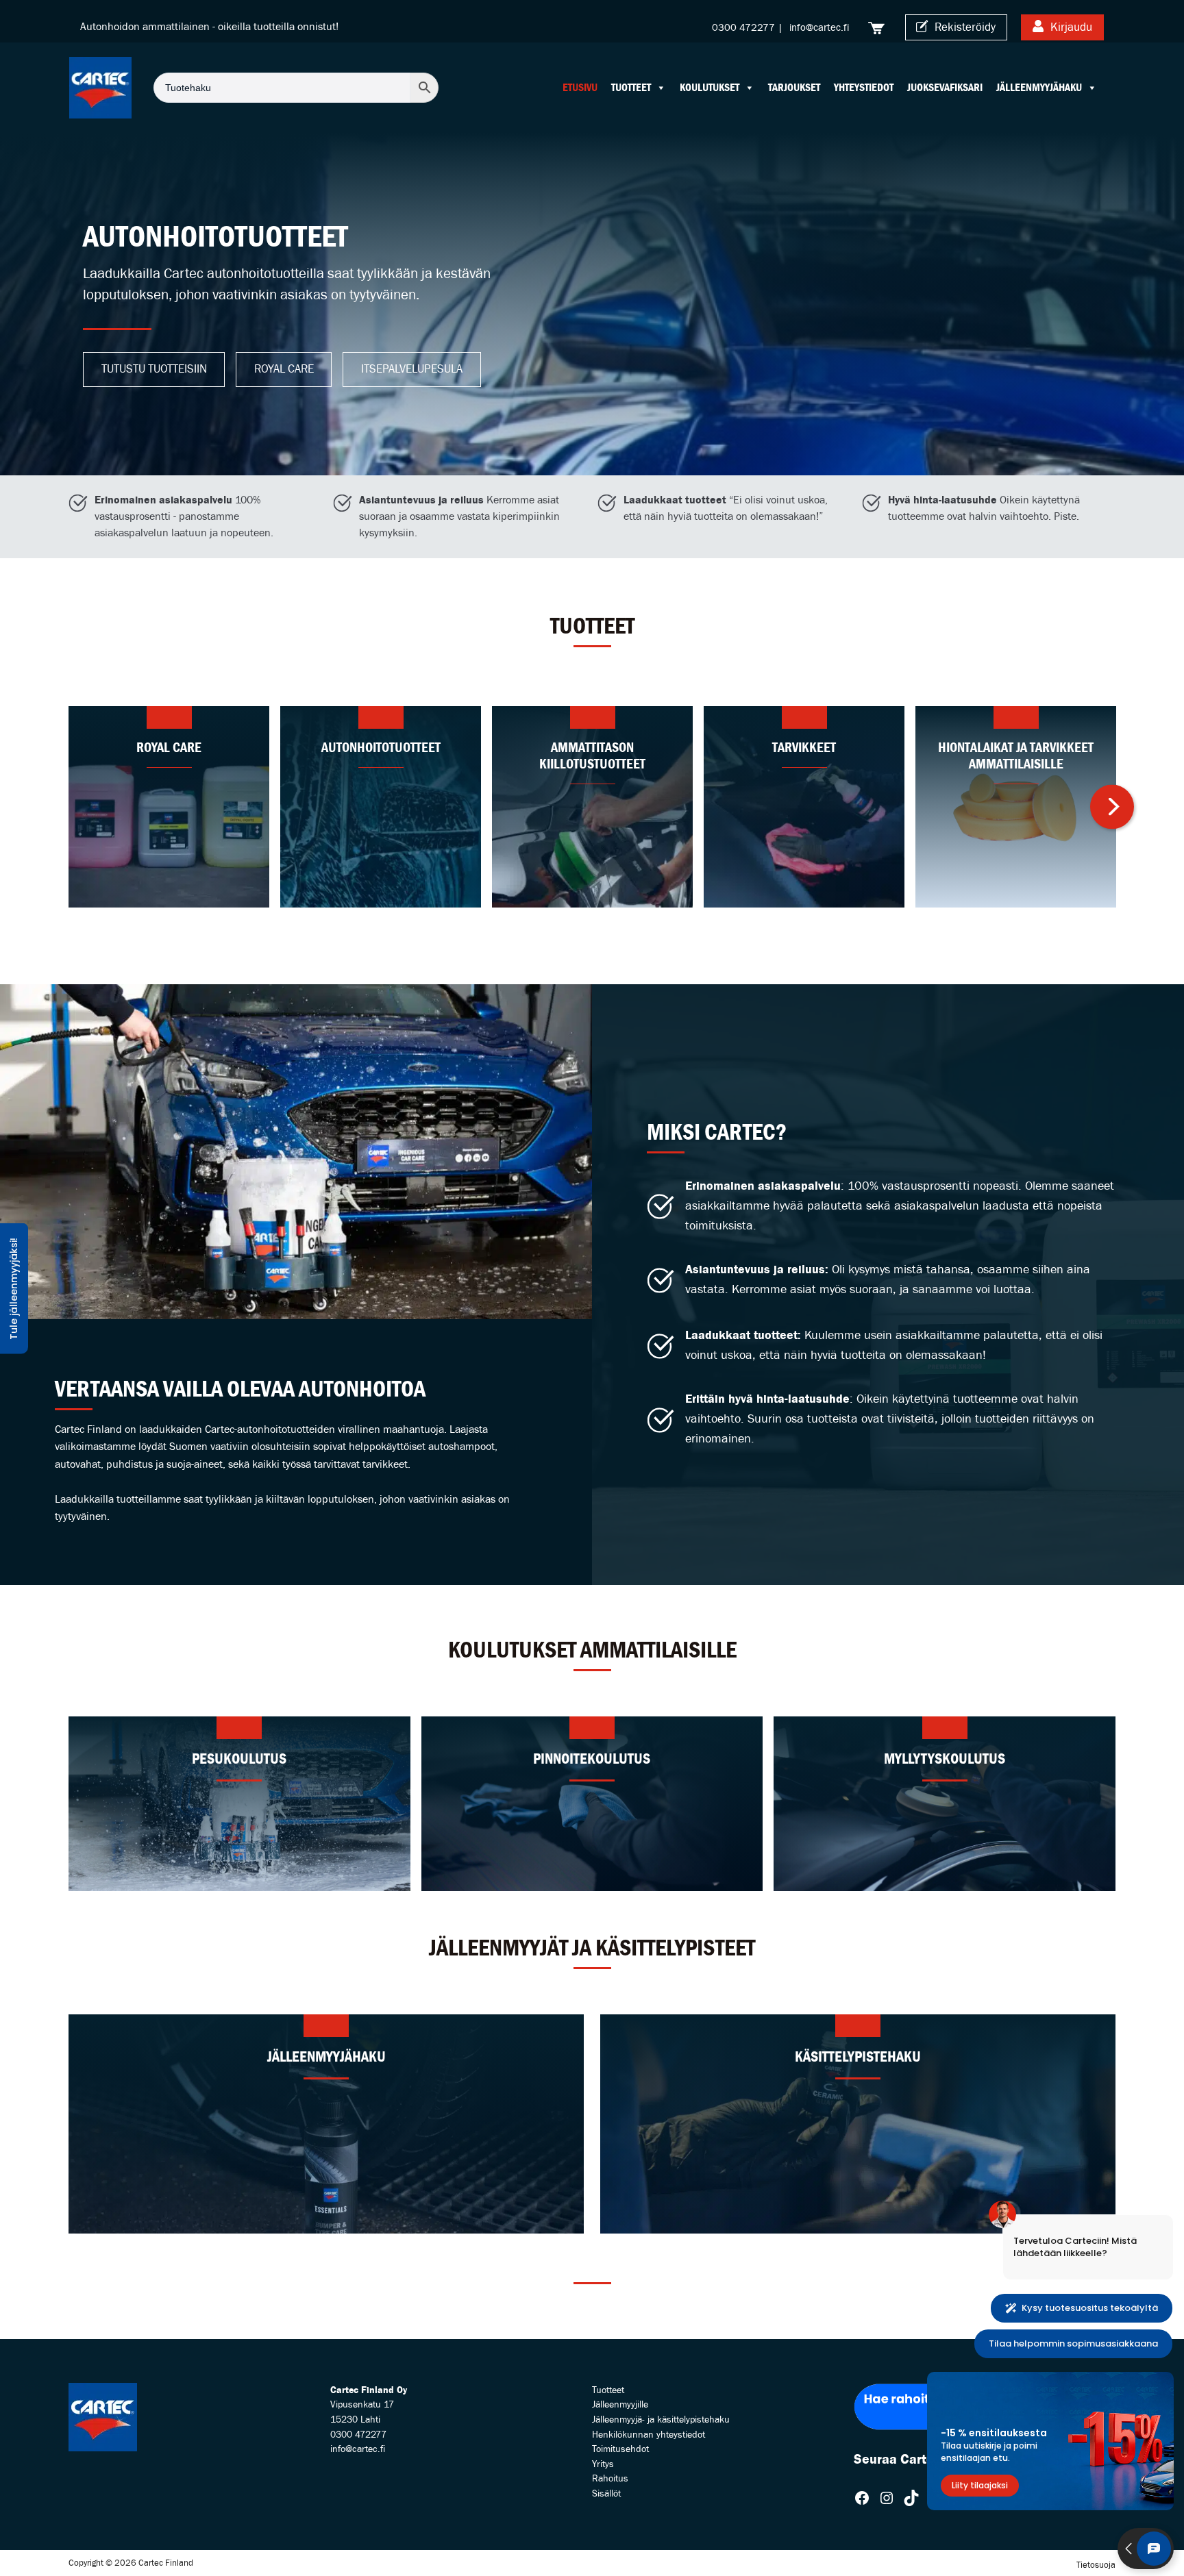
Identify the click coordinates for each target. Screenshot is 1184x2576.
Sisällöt (606, 2493)
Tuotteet (631, 87)
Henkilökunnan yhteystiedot (649, 2435)
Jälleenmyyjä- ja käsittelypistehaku (661, 2419)
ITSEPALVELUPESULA (412, 369)
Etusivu (580, 87)
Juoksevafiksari (945, 87)
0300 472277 (743, 28)
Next (1112, 828)
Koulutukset (710, 87)
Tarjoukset (794, 87)
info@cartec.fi (819, 28)
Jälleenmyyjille (620, 2404)
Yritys (603, 2464)
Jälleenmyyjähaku (1039, 87)
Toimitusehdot (620, 2449)
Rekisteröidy (964, 27)
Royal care (284, 369)
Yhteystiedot (864, 87)
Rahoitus (610, 2478)
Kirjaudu (1070, 27)
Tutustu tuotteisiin (154, 369)
